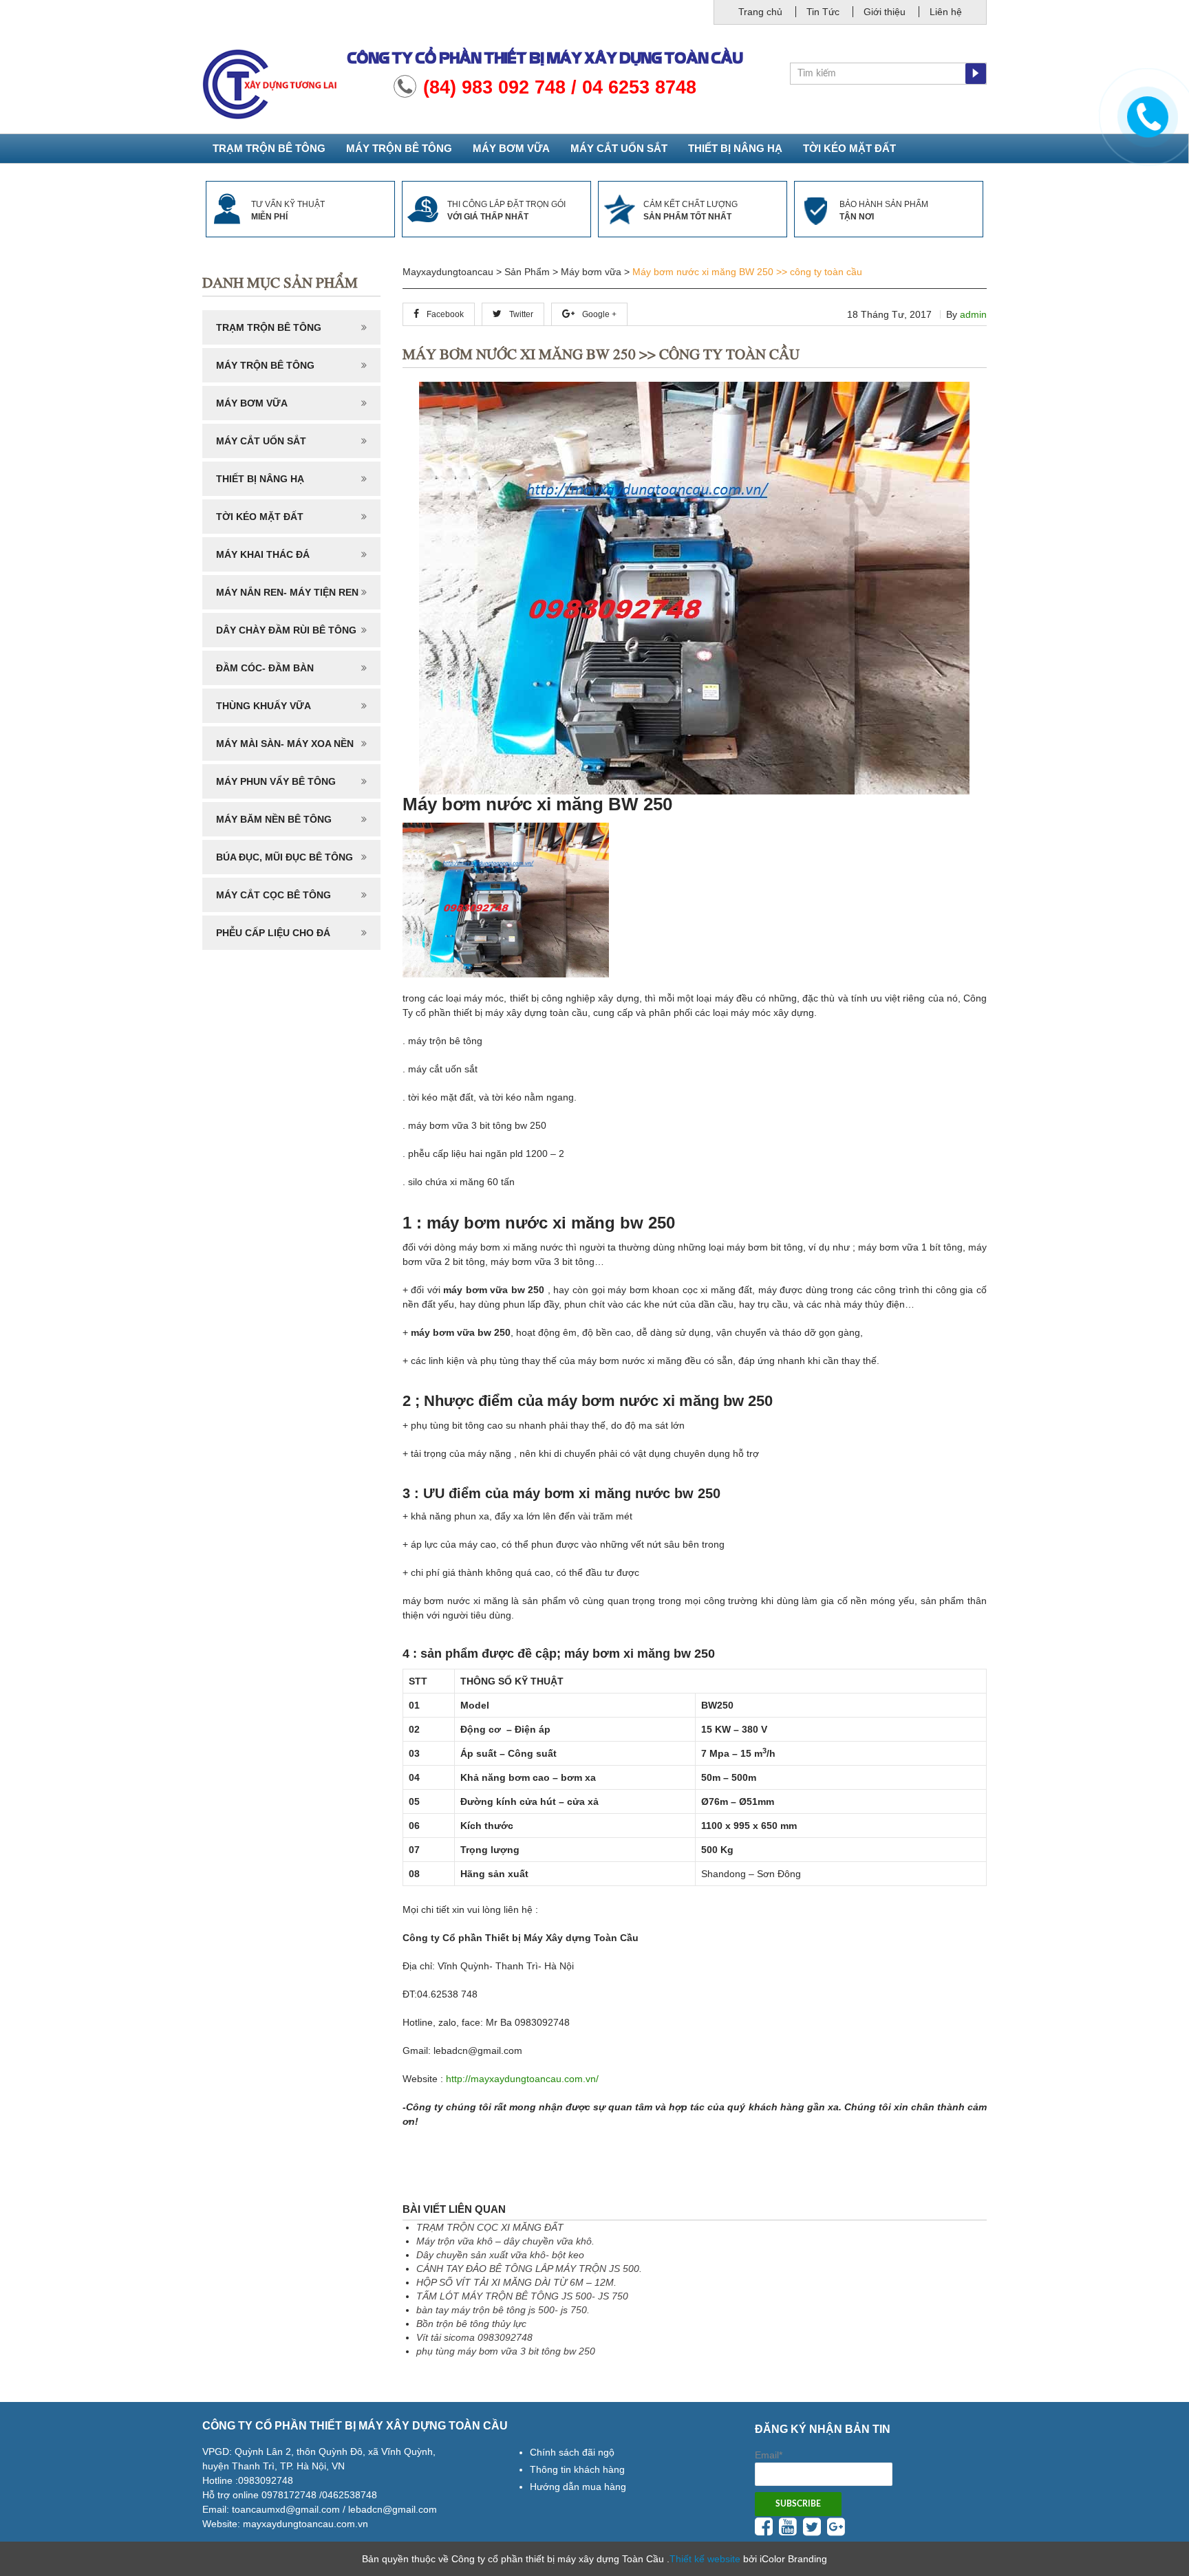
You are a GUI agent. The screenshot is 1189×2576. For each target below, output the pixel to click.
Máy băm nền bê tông (274, 819)
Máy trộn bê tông (399, 148)
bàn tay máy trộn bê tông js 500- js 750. (503, 2310)
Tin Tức (823, 12)
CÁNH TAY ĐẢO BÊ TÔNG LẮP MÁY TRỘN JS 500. (529, 2269)
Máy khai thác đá (263, 554)
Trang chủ (760, 12)
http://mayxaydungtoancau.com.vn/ (522, 2079)
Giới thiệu (885, 12)
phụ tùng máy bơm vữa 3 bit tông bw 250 (506, 2351)
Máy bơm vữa (511, 148)
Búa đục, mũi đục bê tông (285, 857)
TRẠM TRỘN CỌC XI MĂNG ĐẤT (490, 2227)
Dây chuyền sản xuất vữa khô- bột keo (500, 2255)
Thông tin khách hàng (577, 2469)
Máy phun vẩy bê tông (276, 781)
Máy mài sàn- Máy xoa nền (285, 744)
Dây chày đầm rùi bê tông (286, 630)
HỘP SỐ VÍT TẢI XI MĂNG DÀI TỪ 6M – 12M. (516, 2282)
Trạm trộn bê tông (269, 148)
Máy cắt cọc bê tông (274, 895)
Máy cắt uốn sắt (619, 148)
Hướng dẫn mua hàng (578, 2487)
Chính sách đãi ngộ (572, 2452)
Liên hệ (946, 12)
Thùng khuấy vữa (264, 706)
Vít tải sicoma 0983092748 (474, 2337)
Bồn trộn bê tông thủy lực (471, 2324)
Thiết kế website (705, 2559)
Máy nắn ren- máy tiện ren (287, 592)
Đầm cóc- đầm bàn (265, 668)
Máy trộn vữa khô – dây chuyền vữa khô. (505, 2241)
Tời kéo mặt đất (849, 148)
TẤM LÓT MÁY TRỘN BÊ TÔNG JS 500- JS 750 (522, 2296)
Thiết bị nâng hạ (735, 148)
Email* (769, 2455)
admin (973, 314)
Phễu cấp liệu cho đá (273, 933)
